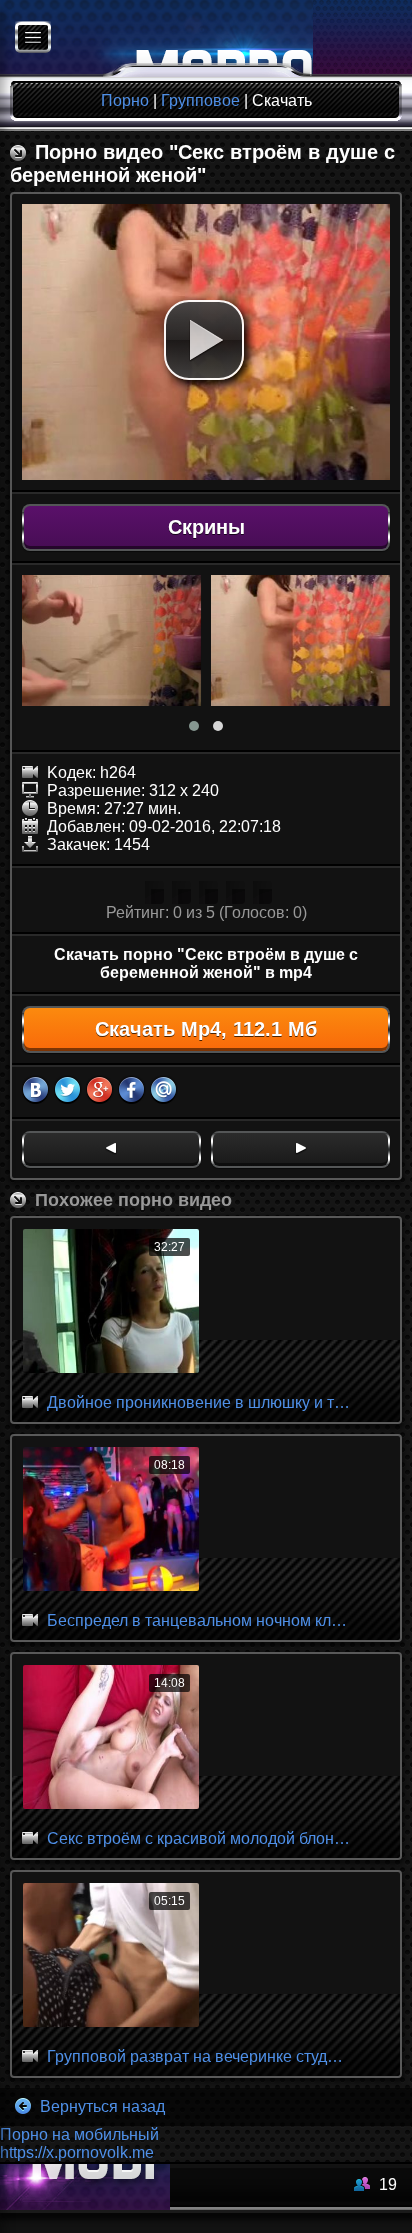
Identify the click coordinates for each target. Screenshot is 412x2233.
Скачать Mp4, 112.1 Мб (206, 1029)
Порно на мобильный (79, 2134)
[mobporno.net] (156, 38)
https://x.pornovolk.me (77, 2152)
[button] (204, 340)
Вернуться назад (100, 2106)
